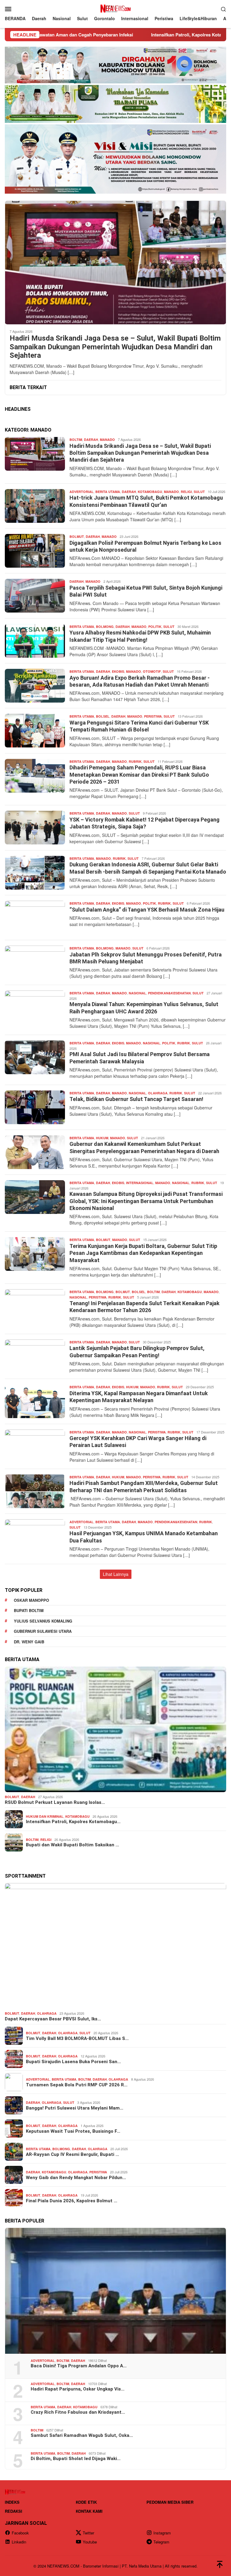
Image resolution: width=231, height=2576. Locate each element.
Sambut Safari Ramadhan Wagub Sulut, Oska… (82, 2435)
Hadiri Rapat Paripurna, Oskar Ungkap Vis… (78, 2389)
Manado (107, 440)
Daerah (91, 440)
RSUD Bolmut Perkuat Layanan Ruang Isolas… (55, 1802)
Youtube (90, 2542)
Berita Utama (108, 492)
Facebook (20, 2533)
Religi (186, 492)
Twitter (88, 2533)
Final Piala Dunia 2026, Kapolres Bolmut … (72, 2201)
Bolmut (77, 536)
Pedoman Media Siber (170, 2502)
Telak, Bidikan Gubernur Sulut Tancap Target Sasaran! (137, 1099)
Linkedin (19, 2542)
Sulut (199, 492)
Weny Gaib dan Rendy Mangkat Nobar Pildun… (76, 2178)
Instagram (162, 2533)
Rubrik (135, 761)
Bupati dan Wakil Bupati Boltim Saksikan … (72, 1845)
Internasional (140, 1183)
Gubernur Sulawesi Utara (43, 1631)
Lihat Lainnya (116, 1574)
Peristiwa (153, 716)
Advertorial (82, 492)
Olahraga (158, 1093)
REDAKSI (14, 2511)
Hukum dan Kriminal (45, 1816)
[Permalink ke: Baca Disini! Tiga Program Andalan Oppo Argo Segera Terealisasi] (115, 2291)
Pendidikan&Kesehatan (169, 993)
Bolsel (103, 716)
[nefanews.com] (115, 8)
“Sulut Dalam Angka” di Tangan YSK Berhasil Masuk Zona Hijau (147, 910)
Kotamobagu (150, 492)
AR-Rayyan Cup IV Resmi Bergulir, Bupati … (72, 2154)
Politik (155, 627)
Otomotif (152, 671)
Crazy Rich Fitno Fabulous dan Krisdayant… (78, 2412)
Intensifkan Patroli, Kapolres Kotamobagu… (73, 1822)
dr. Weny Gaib (29, 1642)
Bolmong (105, 627)
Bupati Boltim (29, 1610)
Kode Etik (86, 2502)
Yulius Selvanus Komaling (43, 1621)
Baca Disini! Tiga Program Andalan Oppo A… (79, 2366)
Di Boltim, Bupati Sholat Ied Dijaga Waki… (76, 2459)
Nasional (137, 993)
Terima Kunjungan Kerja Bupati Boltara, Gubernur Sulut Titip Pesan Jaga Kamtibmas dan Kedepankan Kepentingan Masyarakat (143, 1253)
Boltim (76, 440)
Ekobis (118, 671)
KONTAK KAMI (89, 2511)
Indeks (12, 2502)
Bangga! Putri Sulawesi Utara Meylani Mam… (75, 2108)
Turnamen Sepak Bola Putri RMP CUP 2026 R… (77, 2085)
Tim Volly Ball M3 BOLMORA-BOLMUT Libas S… (77, 2038)
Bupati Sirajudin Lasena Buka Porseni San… (73, 2062)
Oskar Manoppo (31, 1600)
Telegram (161, 2542)
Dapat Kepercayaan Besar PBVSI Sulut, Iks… (53, 2019)
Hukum (102, 1138)
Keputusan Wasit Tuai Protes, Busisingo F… (73, 2131)
